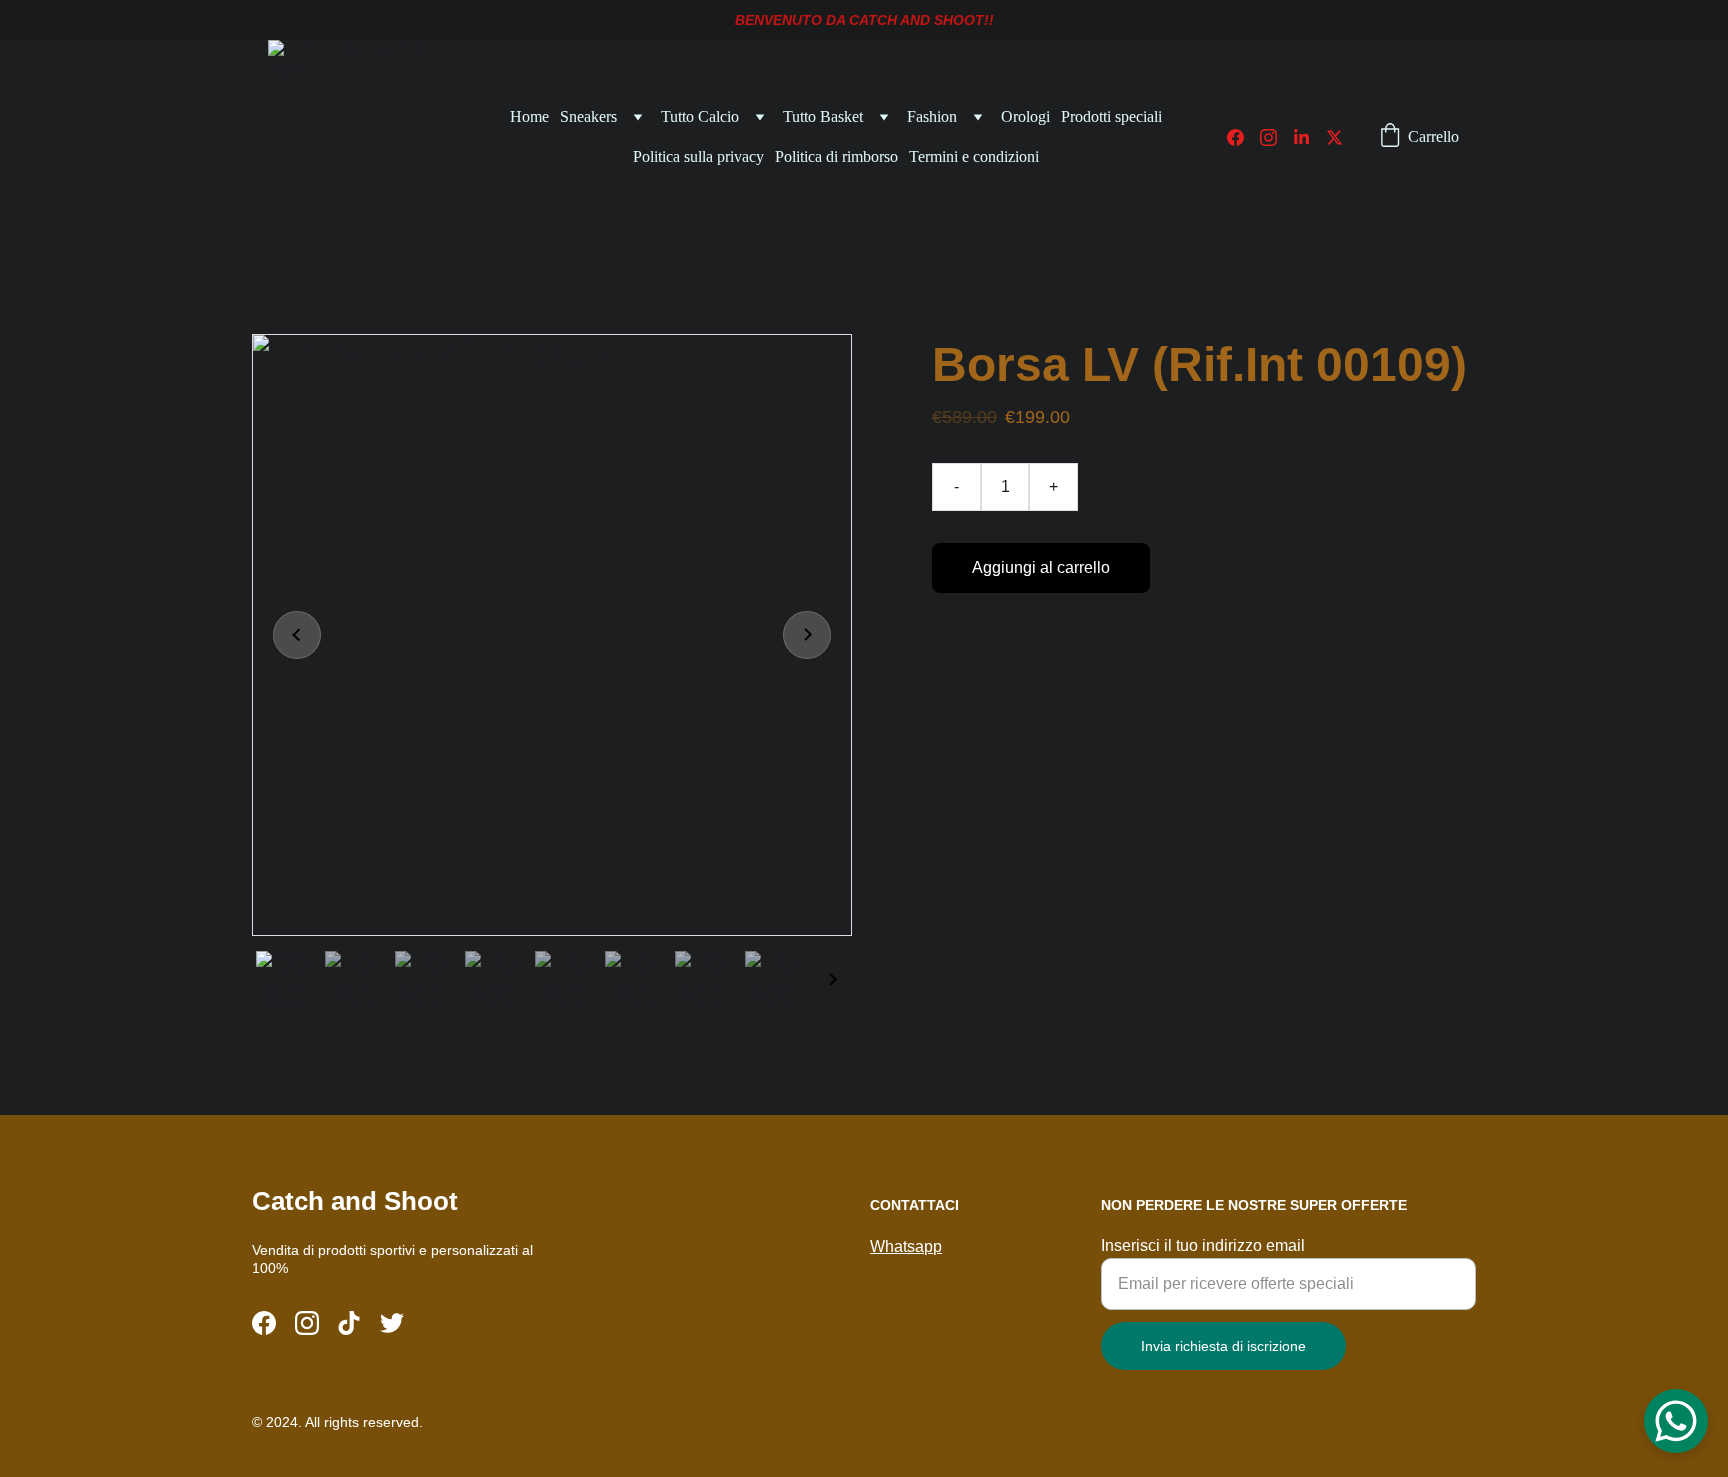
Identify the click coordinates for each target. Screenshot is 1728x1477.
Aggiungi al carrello (1041, 567)
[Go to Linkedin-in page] (1309, 137)
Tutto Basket (823, 116)
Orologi (1025, 116)
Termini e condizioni (974, 156)
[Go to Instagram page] (1276, 137)
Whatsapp (906, 1246)
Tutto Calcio (700, 116)
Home (529, 116)
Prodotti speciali (1111, 116)
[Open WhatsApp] (1676, 1421)
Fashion (932, 116)
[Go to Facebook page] (1243, 137)
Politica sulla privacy (698, 156)
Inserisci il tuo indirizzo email (1203, 1245)
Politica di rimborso (836, 156)
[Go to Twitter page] (1334, 137)
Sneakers (588, 116)
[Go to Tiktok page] (349, 1323)
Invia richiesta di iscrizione (1223, 1346)
